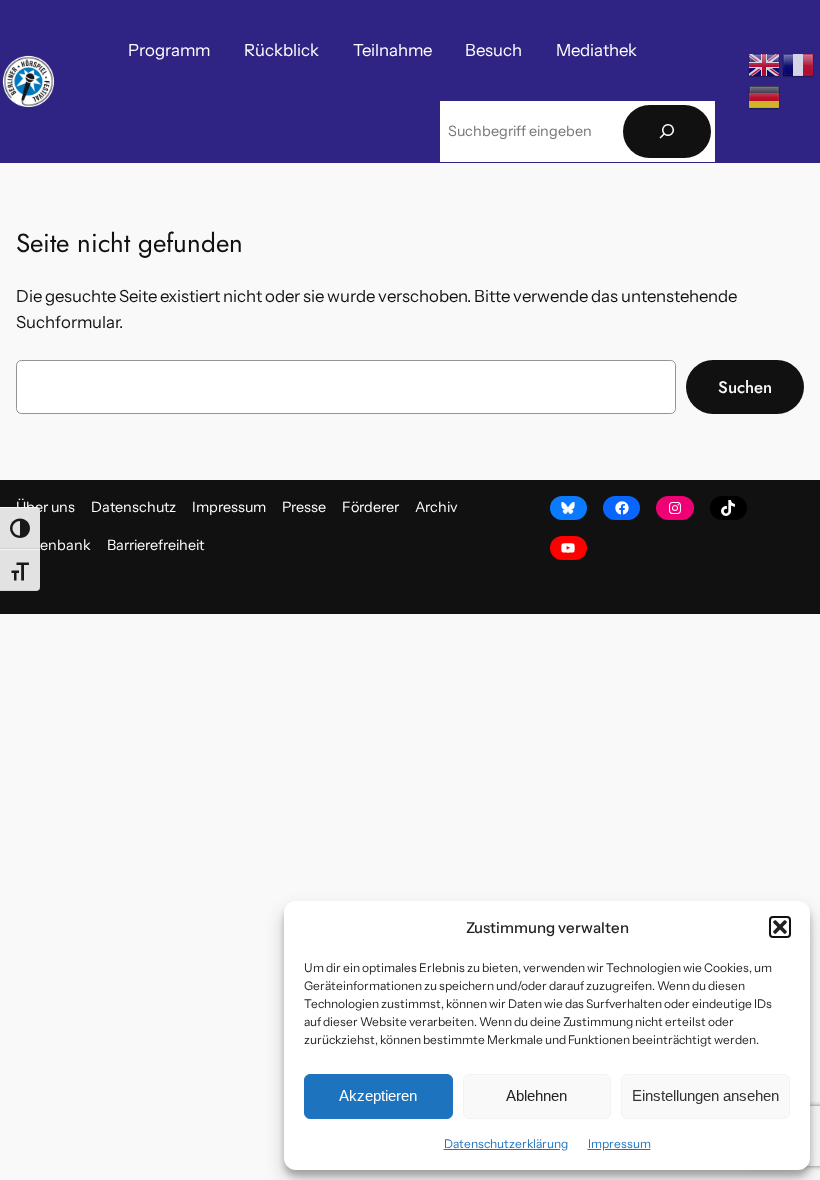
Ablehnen (536, 1095)
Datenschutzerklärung (506, 1143)
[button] (780, 927)
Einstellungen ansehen (705, 1095)
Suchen (745, 387)
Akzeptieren (378, 1095)
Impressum (619, 1143)
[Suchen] (667, 131)
